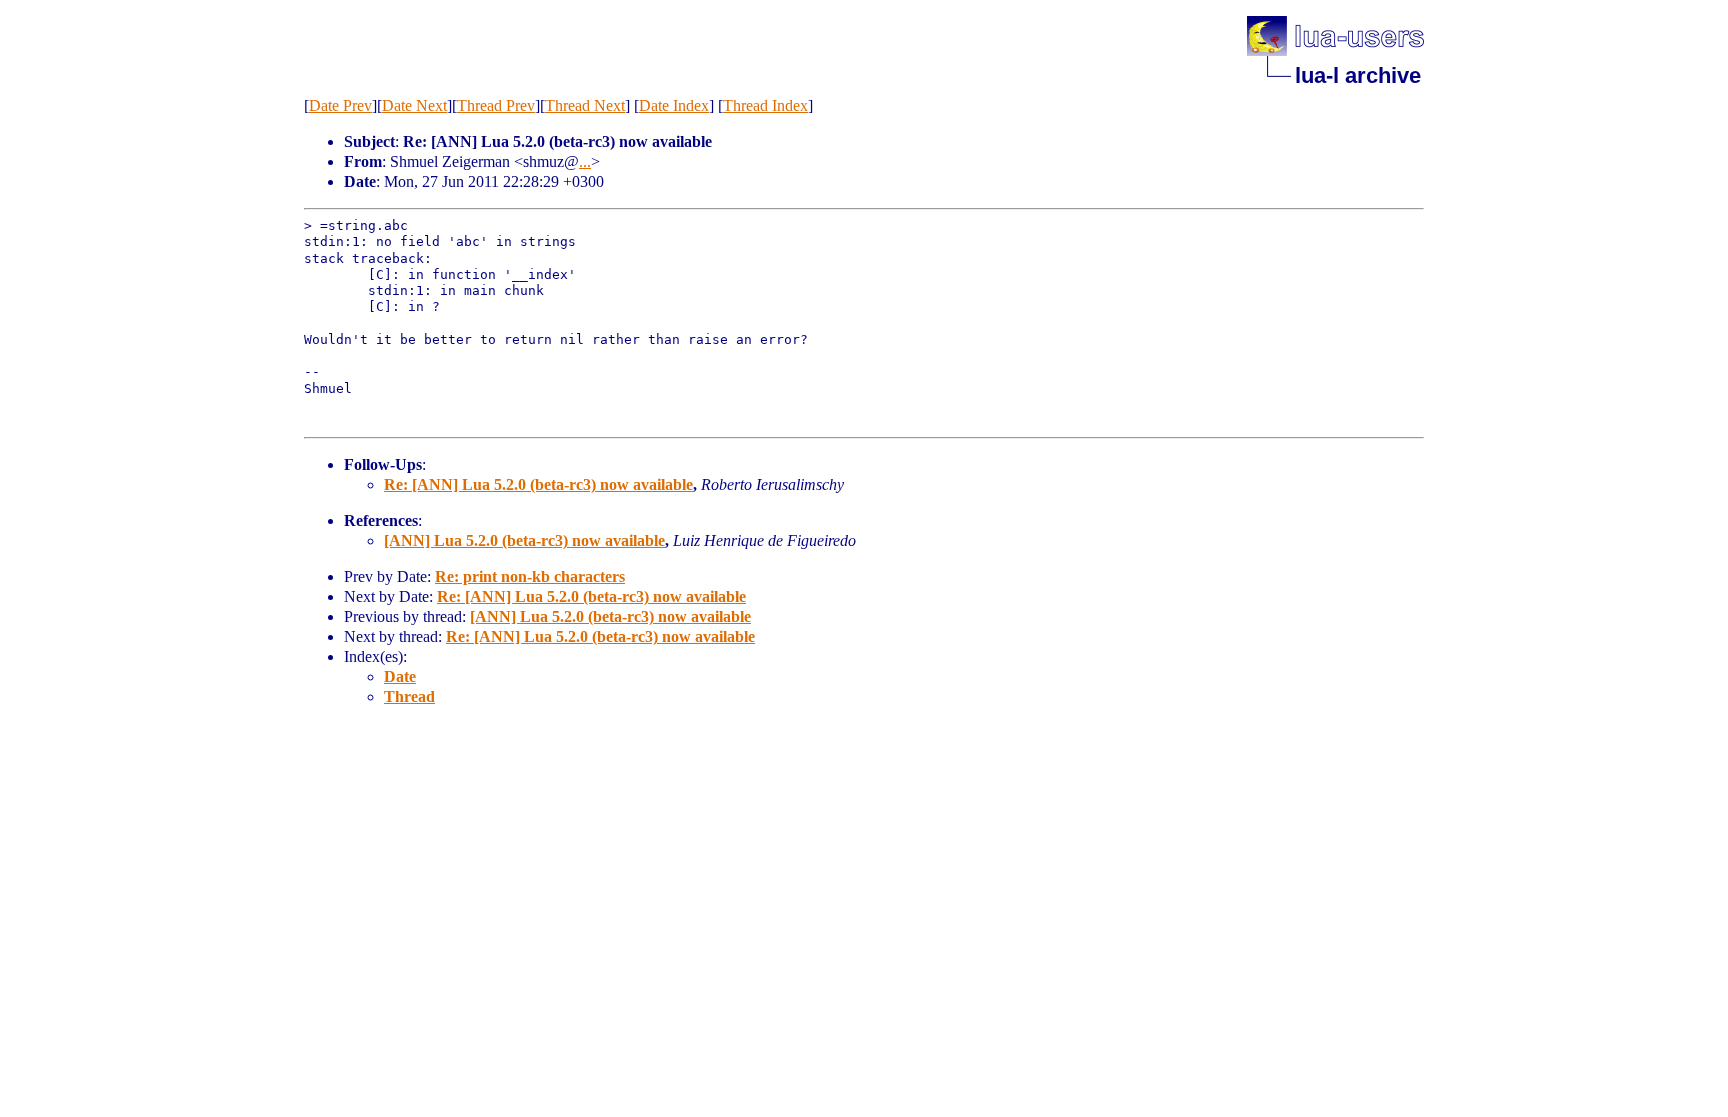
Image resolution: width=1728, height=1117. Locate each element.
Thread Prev (496, 105)
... (585, 161)
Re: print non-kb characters (530, 576)
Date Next (414, 105)
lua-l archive (1358, 75)
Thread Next (585, 105)
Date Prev (340, 105)
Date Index (674, 105)
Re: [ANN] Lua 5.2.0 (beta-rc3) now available (538, 484)
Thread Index (765, 105)
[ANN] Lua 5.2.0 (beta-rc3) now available (524, 540)
